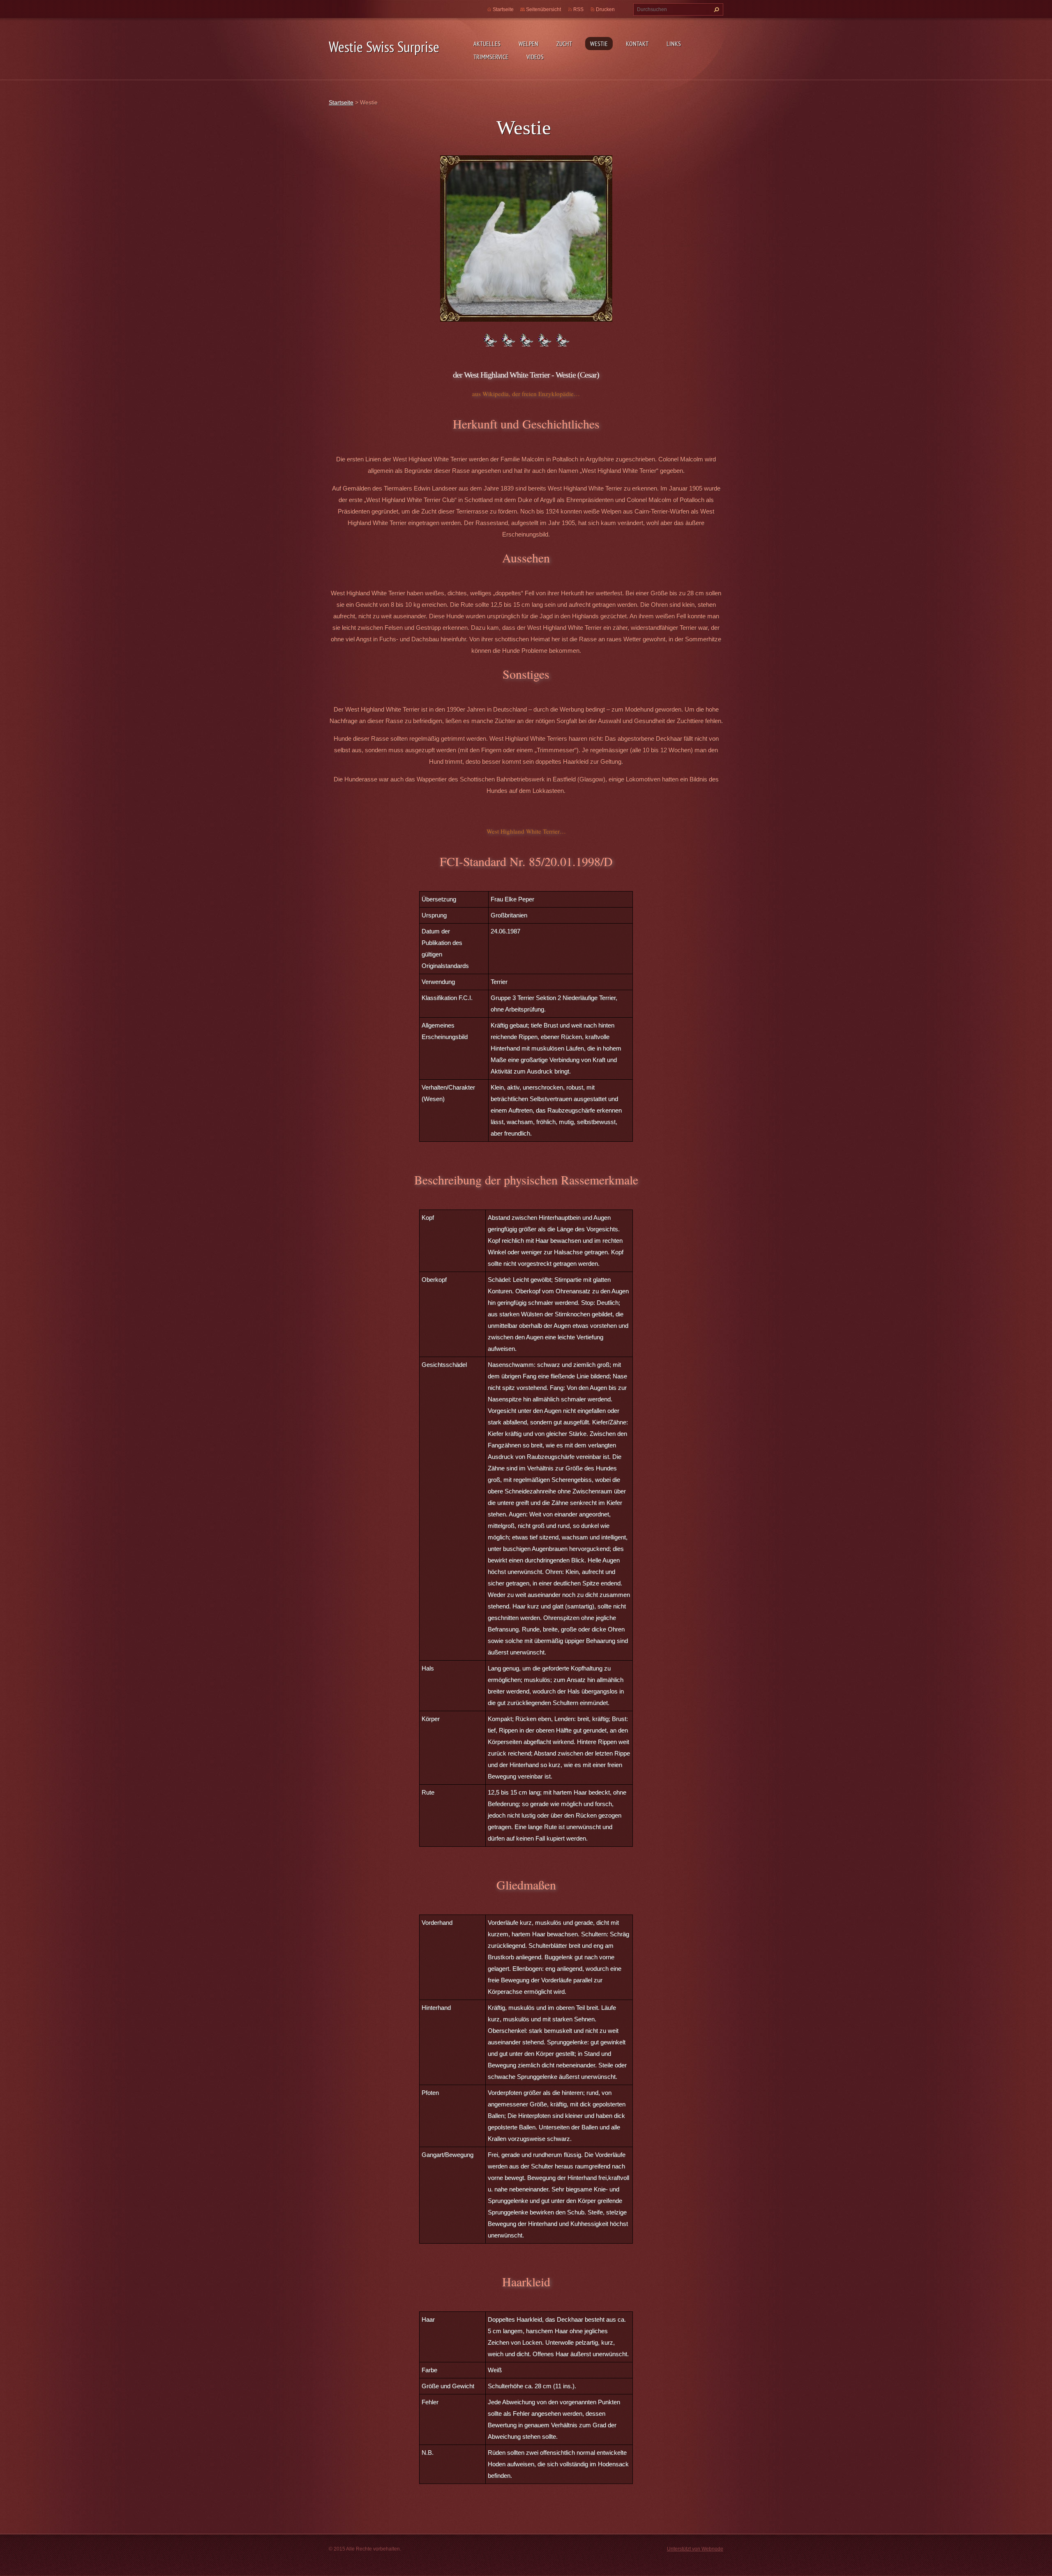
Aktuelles (487, 44)
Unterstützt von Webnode (695, 2549)
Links (674, 44)
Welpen (528, 44)
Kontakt (637, 44)
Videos (535, 57)
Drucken (605, 9)
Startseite (503, 9)
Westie (599, 44)
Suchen (715, 9)
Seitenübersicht (543, 9)
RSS (578, 9)
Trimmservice (491, 57)
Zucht (564, 44)
